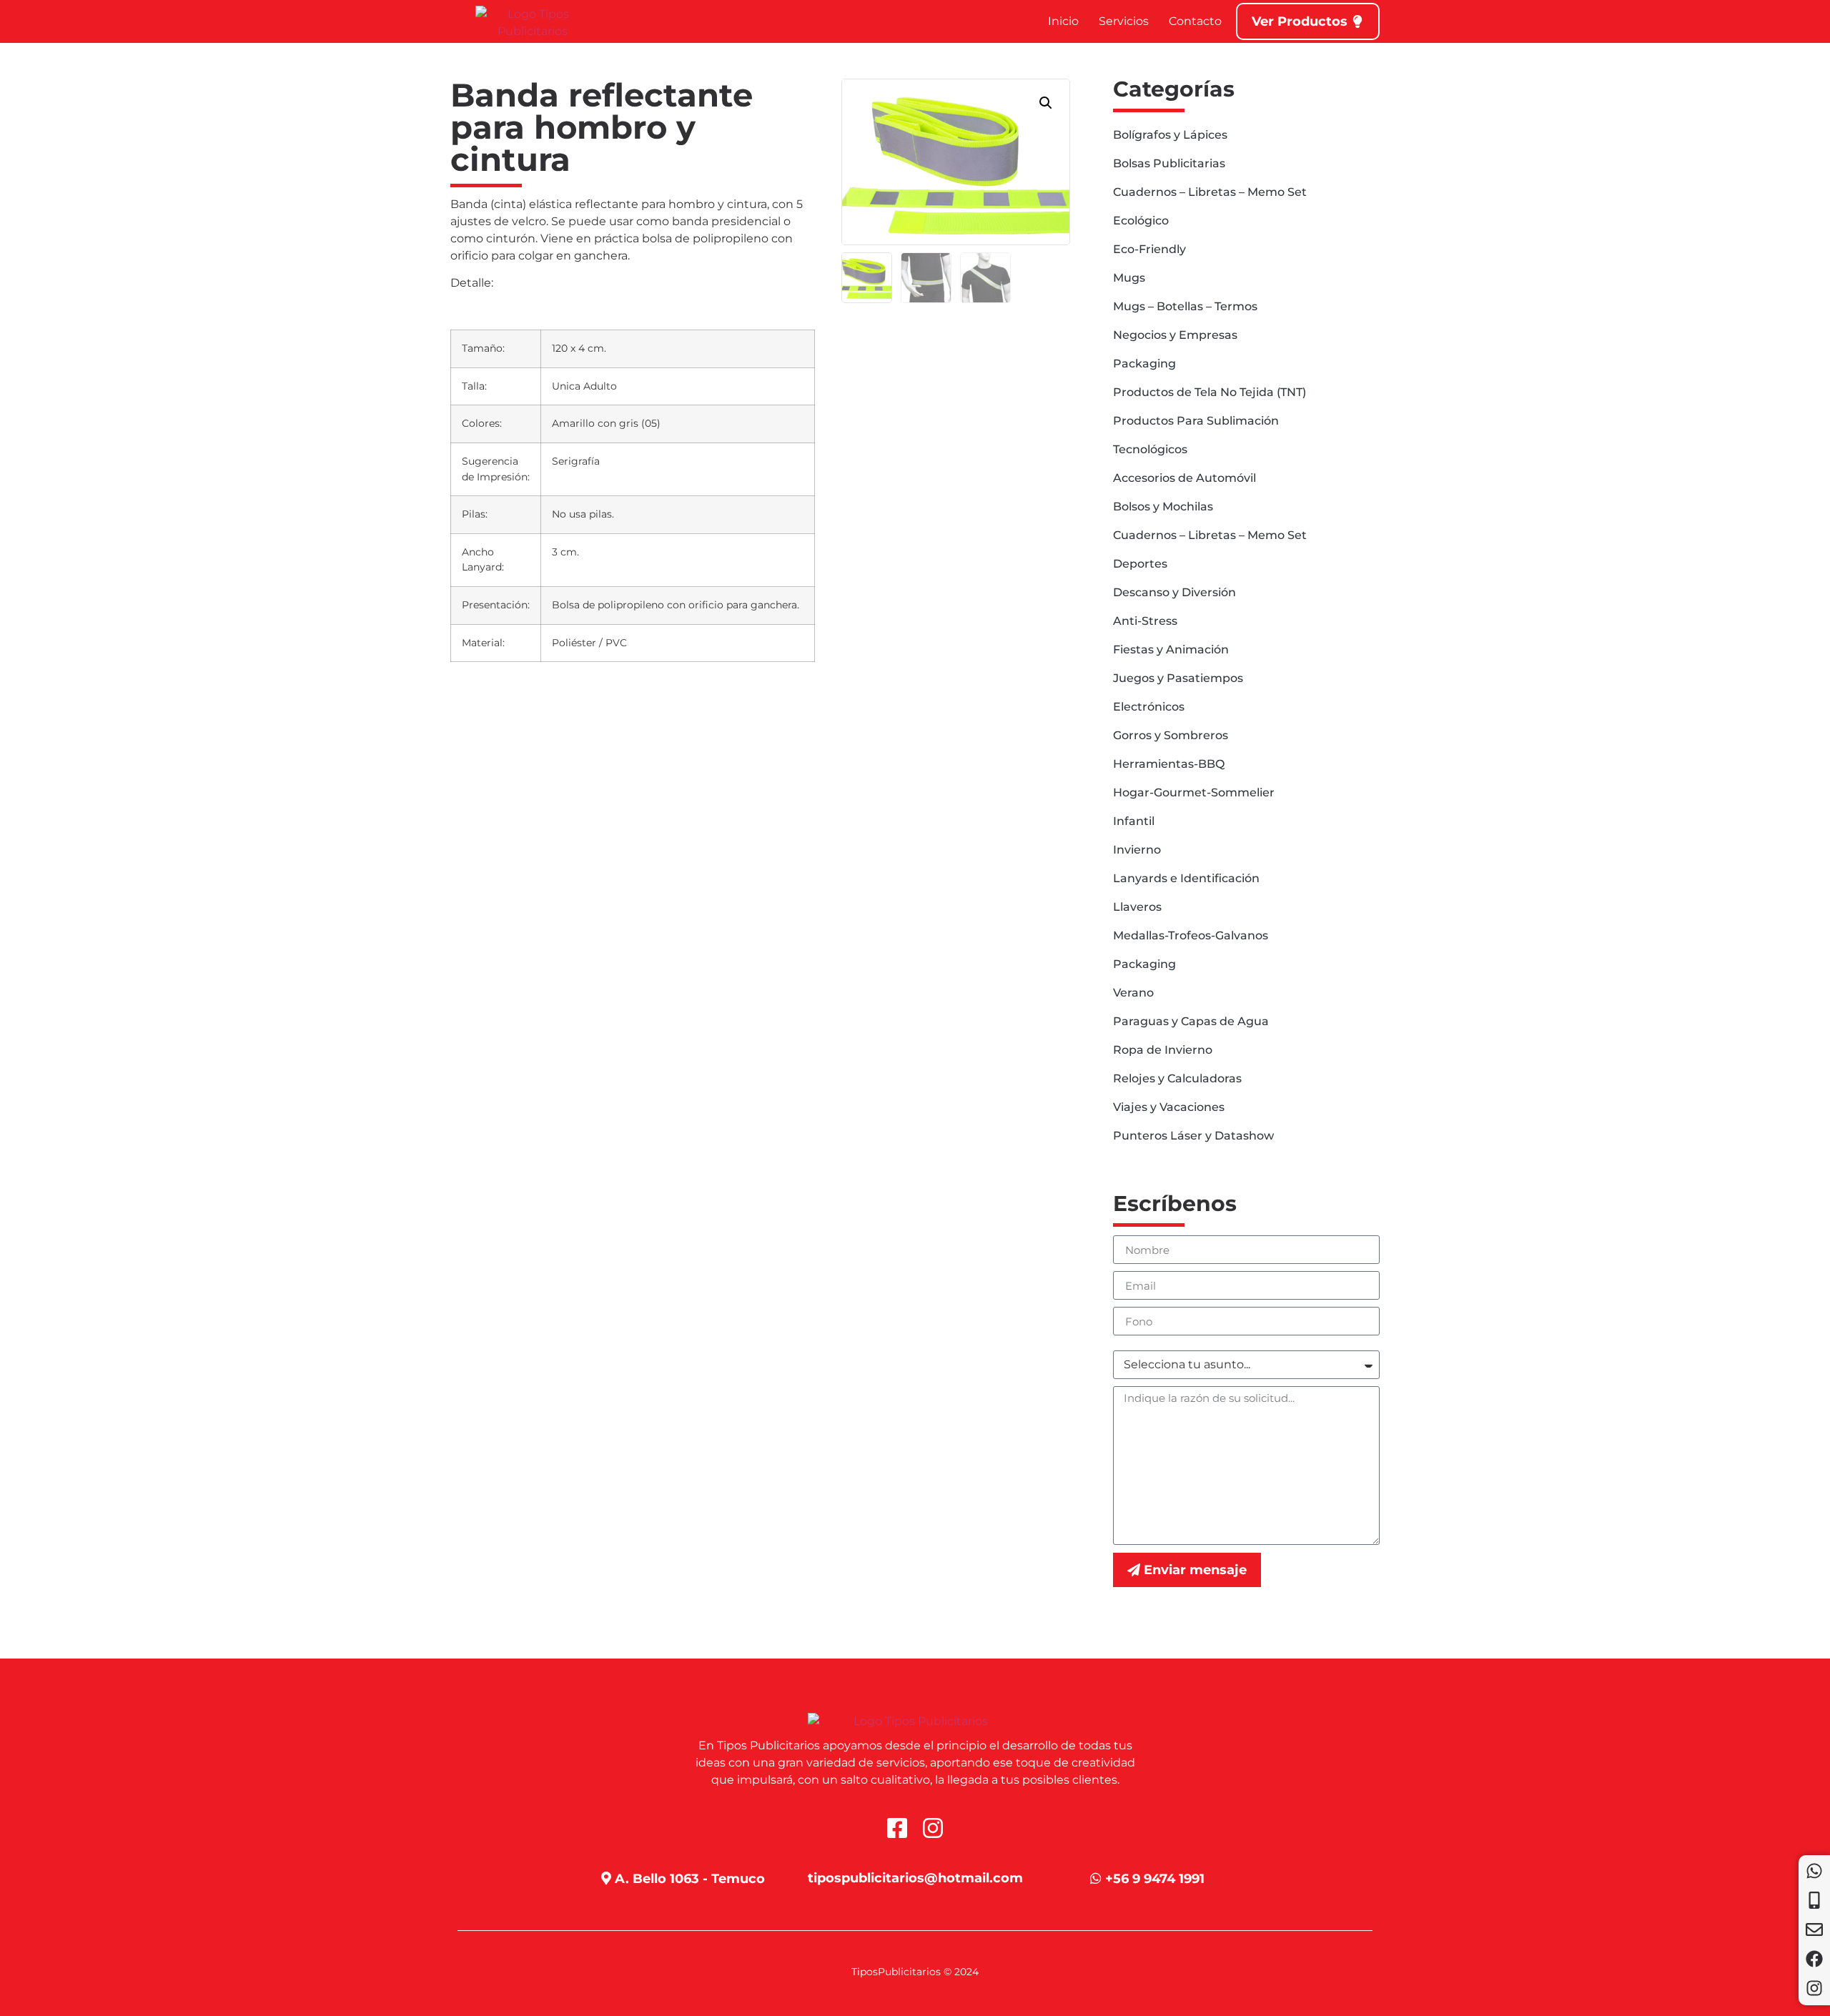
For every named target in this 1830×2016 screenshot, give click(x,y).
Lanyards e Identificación (1186, 878)
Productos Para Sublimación (1196, 421)
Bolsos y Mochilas (1163, 507)
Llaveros (1137, 907)
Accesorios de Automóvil (1184, 478)
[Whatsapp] (1814, 1871)
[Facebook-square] (897, 1828)
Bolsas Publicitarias (1169, 163)
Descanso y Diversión (1174, 592)
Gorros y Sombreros (1171, 735)
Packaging (1144, 364)
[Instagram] (1814, 1988)
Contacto (1195, 21)
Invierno (1137, 850)
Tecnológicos (1150, 449)
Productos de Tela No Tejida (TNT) (1210, 392)
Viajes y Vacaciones (1169, 1107)
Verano (1133, 993)
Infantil (1134, 821)
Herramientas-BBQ (1169, 764)
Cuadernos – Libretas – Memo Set (1210, 192)
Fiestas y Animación (1171, 649)
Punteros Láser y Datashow (1193, 1136)
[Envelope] (1814, 1929)
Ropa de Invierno (1163, 1050)
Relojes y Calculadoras (1177, 1078)
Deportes (1140, 564)
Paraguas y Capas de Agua (1191, 1021)
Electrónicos (1149, 707)
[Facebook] (1814, 1959)
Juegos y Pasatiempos (1178, 678)
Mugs (1129, 278)
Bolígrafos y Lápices (1170, 135)
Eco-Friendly (1149, 249)
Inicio (1063, 21)
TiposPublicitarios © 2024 (915, 1972)
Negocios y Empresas (1175, 335)
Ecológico (1141, 221)
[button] (1046, 103)
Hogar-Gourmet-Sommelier (1194, 792)
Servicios (1124, 21)
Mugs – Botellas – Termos (1185, 306)
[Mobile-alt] (1814, 1900)
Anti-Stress (1145, 621)
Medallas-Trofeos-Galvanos (1191, 935)
